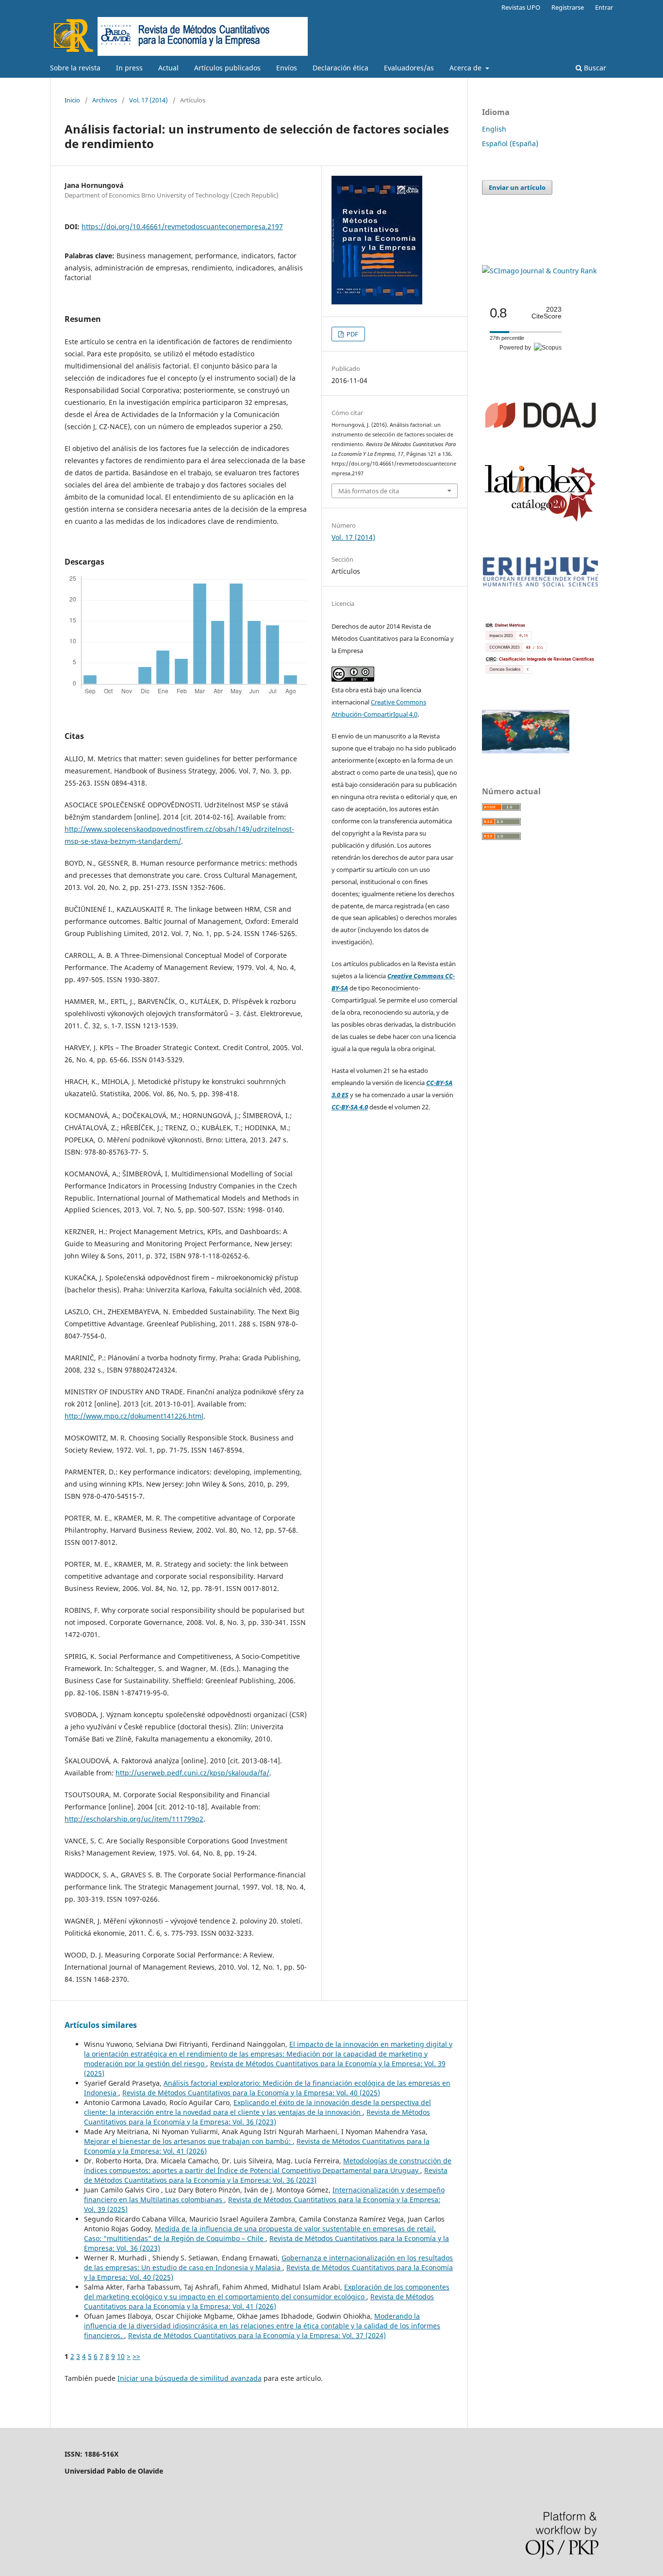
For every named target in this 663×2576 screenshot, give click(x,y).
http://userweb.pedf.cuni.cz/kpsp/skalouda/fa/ (192, 1773)
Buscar (594, 68)
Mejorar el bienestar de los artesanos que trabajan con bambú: (188, 2141)
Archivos (105, 100)
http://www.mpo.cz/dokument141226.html (134, 1416)
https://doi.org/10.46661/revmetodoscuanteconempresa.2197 (182, 226)
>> (136, 2356)
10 (121, 2356)
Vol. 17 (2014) (149, 100)
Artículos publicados (227, 68)
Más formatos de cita (369, 491)
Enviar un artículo (517, 187)
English (494, 129)
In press (129, 68)
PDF (352, 334)
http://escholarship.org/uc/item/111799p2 (134, 1819)
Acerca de (466, 68)
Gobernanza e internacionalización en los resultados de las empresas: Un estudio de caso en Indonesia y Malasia (268, 2263)
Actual (168, 68)
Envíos (287, 68)
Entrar (604, 7)
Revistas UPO (521, 7)
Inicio (72, 100)
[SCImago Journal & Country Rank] (539, 271)
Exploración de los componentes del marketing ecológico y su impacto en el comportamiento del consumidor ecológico (267, 2292)
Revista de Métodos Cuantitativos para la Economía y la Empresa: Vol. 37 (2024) (257, 2335)
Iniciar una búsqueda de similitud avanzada (190, 2378)
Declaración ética (340, 68)
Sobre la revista (75, 68)
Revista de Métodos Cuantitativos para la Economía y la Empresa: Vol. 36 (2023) (257, 2117)
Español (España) (510, 143)
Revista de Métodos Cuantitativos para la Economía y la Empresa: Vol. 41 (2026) (259, 2301)
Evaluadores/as (409, 68)
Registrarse (568, 7)
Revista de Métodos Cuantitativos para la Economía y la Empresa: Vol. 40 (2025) (251, 2093)
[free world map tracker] (526, 751)
